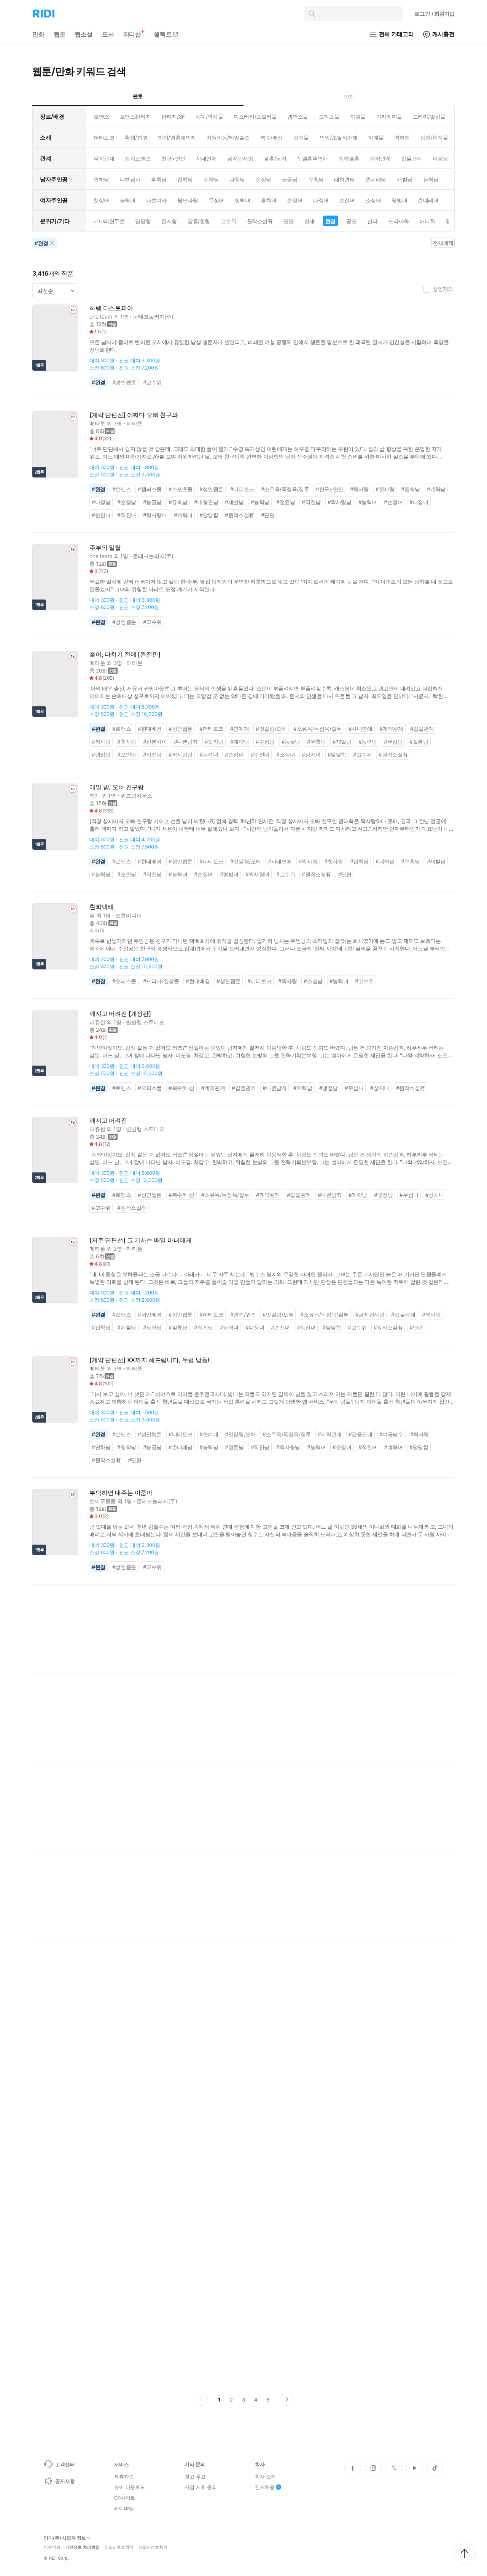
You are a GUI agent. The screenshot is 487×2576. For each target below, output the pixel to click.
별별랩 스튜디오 (145, 1022)
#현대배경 (150, 729)
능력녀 (128, 200)
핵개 (95, 795)
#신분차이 (155, 742)
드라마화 (398, 221)
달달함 (143, 221)
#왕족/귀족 (243, 1314)
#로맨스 (122, 489)
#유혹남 (178, 502)
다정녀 (321, 200)
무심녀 (216, 200)
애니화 (427, 221)
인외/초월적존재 (339, 137)
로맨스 (101, 117)
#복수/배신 (181, 1088)
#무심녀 (354, 1088)
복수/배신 (271, 137)
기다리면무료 (109, 221)
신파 (372, 221)
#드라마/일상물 (161, 981)
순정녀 (295, 200)
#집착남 (410, 489)
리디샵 (132, 34)
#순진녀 (101, 515)
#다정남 (101, 502)
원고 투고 (195, 2476)
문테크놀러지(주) (153, 316)
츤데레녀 (428, 200)
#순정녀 (393, 502)
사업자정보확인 (153, 2547)
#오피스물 (124, 981)
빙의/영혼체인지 (177, 137)
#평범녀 (229, 874)
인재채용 (265, 2487)
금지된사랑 (240, 158)
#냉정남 (101, 754)
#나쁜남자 (186, 742)
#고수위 (152, 382)
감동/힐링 (199, 221)
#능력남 (260, 502)
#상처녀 (311, 754)
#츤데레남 (181, 1447)
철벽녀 (243, 200)
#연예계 (240, 729)
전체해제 (443, 243)
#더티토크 (242, 489)
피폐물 (376, 137)
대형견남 (344, 179)
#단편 (268, 515)
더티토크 (104, 137)
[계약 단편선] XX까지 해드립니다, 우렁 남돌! (150, 1360)
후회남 (159, 179)
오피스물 (329, 117)
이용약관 (52, 2547)
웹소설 (84, 34)
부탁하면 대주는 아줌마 (121, 1493)
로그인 (434, 13)
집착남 (185, 179)
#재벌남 (234, 502)
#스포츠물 (181, 489)
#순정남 (127, 502)
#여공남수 (391, 1434)
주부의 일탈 (105, 548)
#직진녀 (127, 515)
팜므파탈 (188, 200)
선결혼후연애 (312, 158)
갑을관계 (411, 158)
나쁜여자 (156, 200)
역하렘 (402, 137)
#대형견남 (206, 502)
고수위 (228, 221)
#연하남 (101, 1447)
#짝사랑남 (340, 502)
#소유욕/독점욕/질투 (285, 489)
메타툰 (97, 423)
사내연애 (206, 158)
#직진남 (311, 502)
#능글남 (152, 502)
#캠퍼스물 (150, 489)
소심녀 (373, 200)
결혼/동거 (275, 158)
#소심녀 (286, 754)
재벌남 (405, 179)
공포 (351, 221)
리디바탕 (124, 2508)
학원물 (358, 117)
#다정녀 (419, 502)
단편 (289, 221)
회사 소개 (265, 2476)
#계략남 (436, 489)
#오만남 (127, 754)
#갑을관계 (422, 729)
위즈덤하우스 (136, 795)
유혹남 (316, 179)
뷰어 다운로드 (130, 2487)
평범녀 (399, 200)
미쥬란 (97, 1022)
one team (101, 316)
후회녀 (269, 200)
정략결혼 (349, 158)
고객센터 (65, 2464)
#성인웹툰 (124, 382)
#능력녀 (368, 502)
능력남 (431, 179)
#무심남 (393, 742)
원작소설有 (260, 221)
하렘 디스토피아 (111, 308)
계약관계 (380, 158)
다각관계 (104, 158)
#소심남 (313, 981)
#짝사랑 (359, 489)
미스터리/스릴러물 (255, 117)
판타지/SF (173, 117)
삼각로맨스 (138, 158)
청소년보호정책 (119, 2547)
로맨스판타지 (135, 117)
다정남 (237, 179)
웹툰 (60, 34)
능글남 (290, 179)
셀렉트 (163, 34)
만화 (38, 34)
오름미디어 (128, 915)
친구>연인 (173, 158)
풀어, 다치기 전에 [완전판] (125, 654)
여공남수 (443, 158)
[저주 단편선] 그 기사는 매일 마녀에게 (140, 1240)
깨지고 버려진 (108, 1121)
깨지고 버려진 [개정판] (120, 1014)
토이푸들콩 (103, 1501)
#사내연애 (360, 729)
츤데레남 (376, 179)
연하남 (101, 179)
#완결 (99, 382)
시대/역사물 (209, 117)
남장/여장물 (434, 137)
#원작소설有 (240, 515)
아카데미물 (389, 117)
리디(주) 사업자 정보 (65, 2538)
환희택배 (101, 907)
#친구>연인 (329, 489)
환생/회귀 (136, 137)
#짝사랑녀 (155, 515)
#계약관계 (391, 729)
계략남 (211, 179)
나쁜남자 (130, 179)
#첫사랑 (385, 489)
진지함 (169, 221)
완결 (330, 221)
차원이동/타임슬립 (228, 137)
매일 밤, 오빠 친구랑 (117, 787)
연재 (310, 221)
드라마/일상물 (429, 117)
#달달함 (209, 515)
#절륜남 (286, 502)
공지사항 (65, 2481)
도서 (108, 34)
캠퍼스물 (298, 117)
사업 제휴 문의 (201, 2487)
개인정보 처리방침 (83, 2547)
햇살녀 (101, 200)
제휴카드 (124, 2476)
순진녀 (347, 200)
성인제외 (443, 289)
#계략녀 (183, 515)
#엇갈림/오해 (271, 729)
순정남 (263, 179)
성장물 (301, 137)
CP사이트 (125, 2498)
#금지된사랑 (370, 1314)
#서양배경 (150, 1314)
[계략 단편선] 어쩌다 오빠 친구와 (134, 415)
